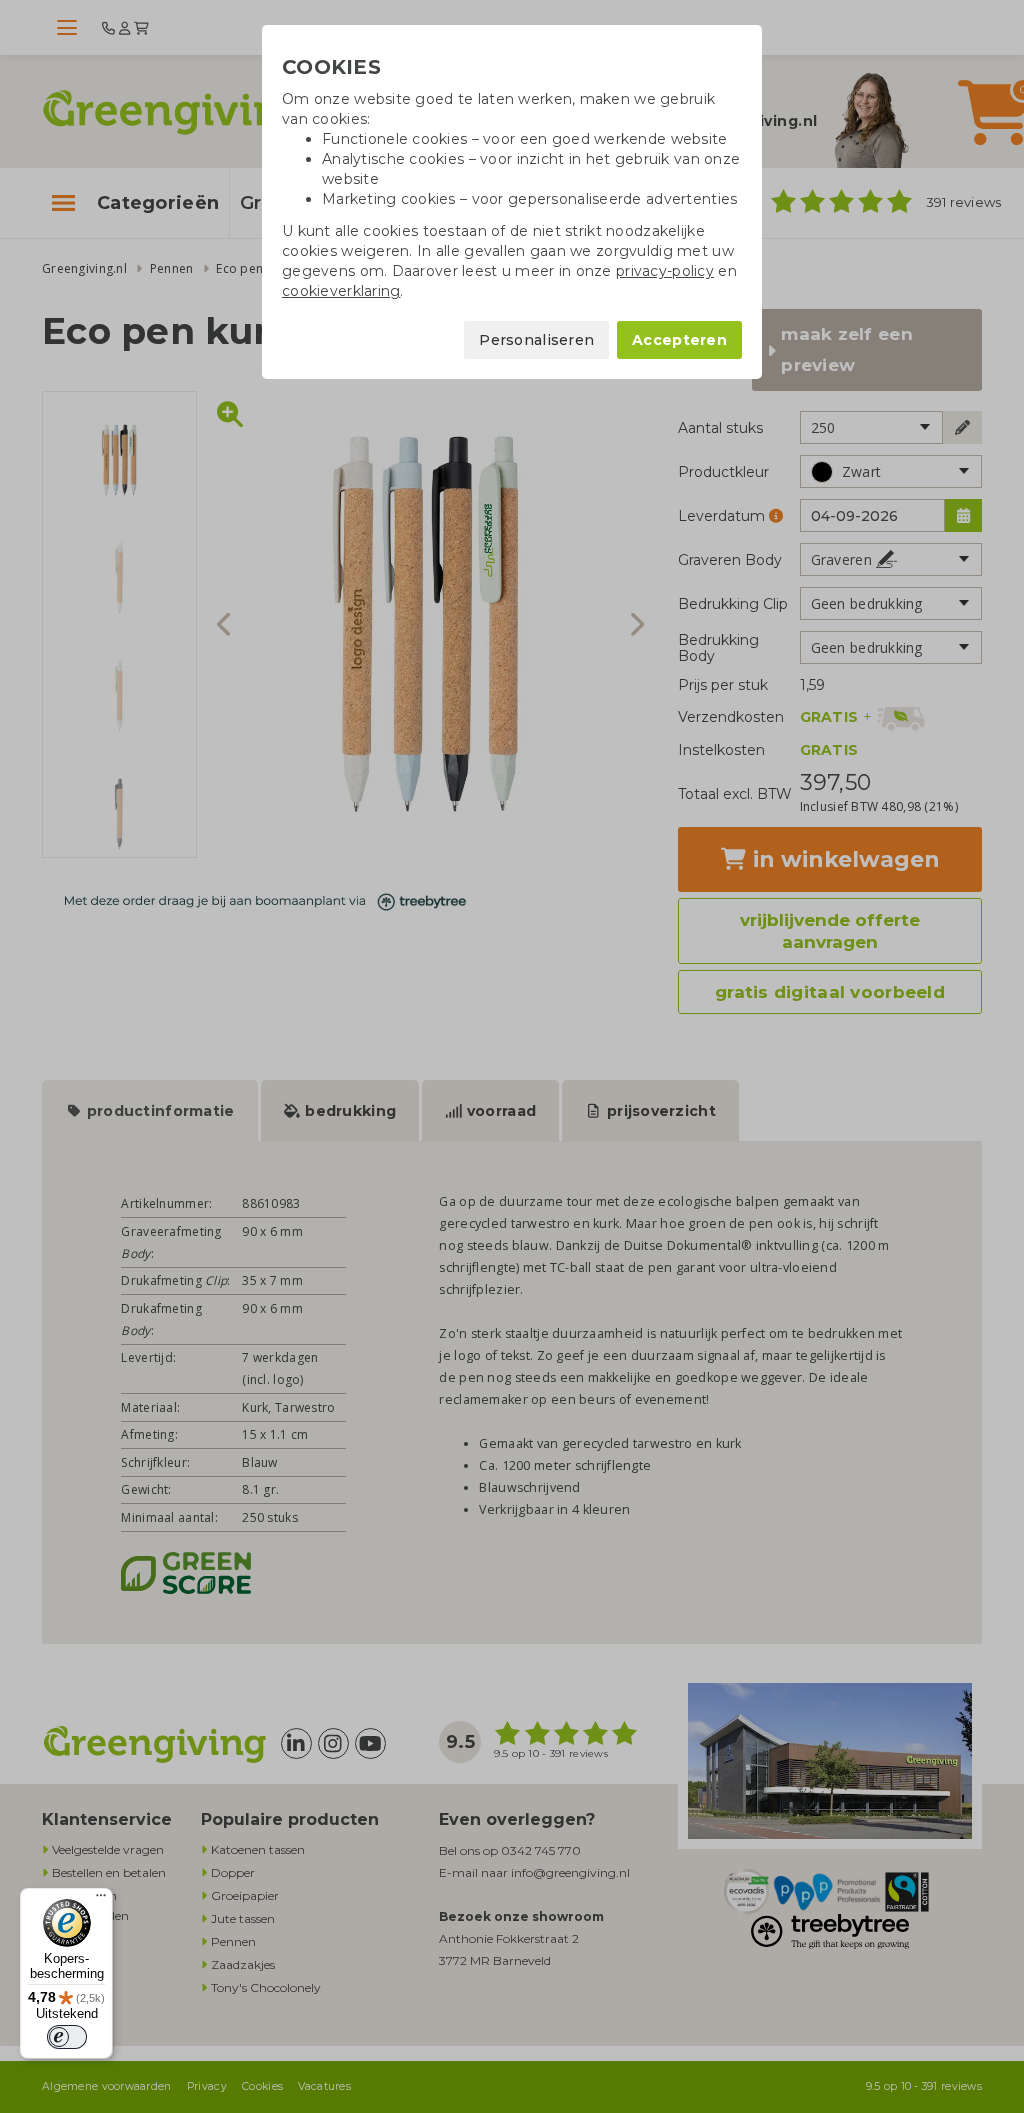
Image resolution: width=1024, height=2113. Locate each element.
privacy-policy (665, 271)
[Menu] (101, 1900)
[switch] (67, 2037)
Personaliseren (536, 340)
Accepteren (679, 340)
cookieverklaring (341, 291)
